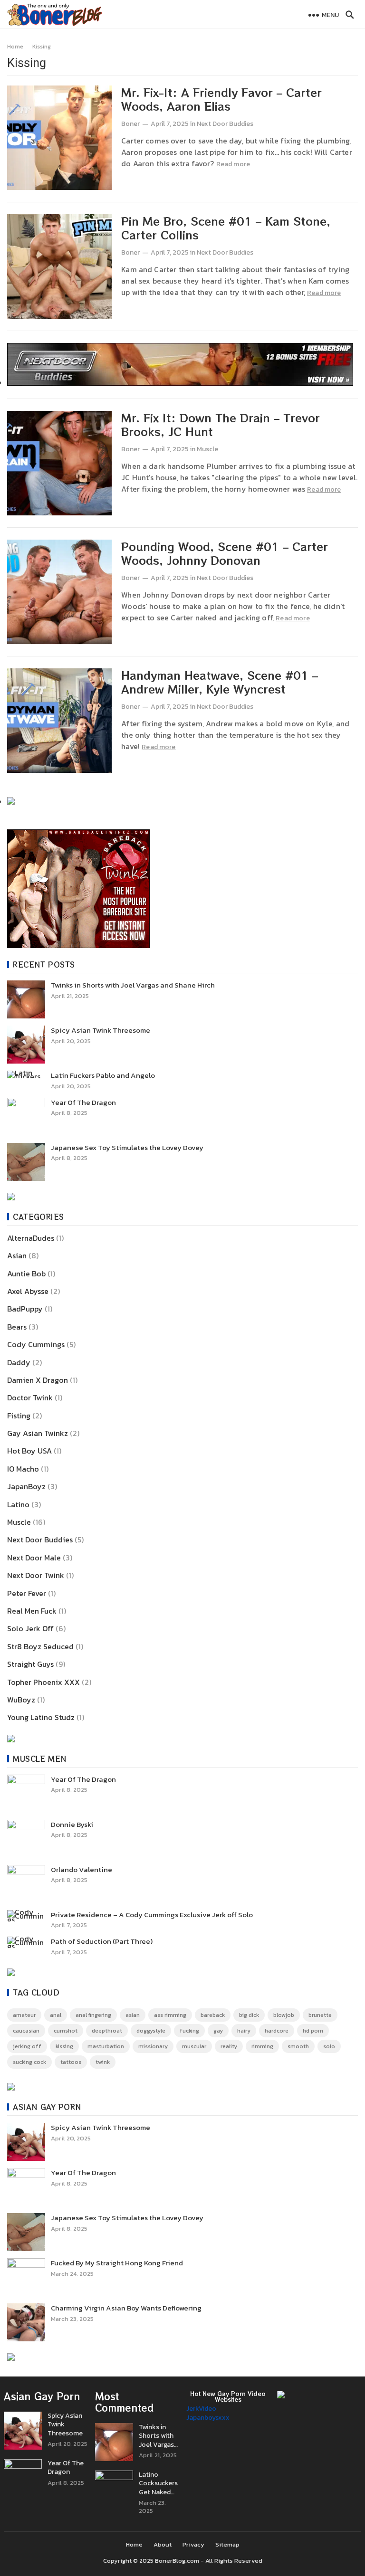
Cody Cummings (36, 1344)
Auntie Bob (26, 1274)
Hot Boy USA (29, 1451)
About (163, 2544)
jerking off (27, 2046)
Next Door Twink (36, 1575)
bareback (213, 2015)
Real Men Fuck (32, 1611)
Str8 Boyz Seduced (40, 1646)
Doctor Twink (30, 1397)
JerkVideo (201, 2409)
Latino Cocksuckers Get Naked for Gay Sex (158, 2484)
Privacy (193, 2544)
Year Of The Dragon (83, 1103)
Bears (17, 1327)
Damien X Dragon (38, 1380)
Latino (18, 1504)
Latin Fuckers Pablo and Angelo (103, 1075)
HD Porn (313, 2031)
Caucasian (26, 2031)
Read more (233, 164)
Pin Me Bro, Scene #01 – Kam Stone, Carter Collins (226, 228)
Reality (229, 2046)
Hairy (244, 2031)
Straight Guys (30, 1664)
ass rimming (170, 2015)
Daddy (19, 1362)
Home (15, 47)
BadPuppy (25, 1309)
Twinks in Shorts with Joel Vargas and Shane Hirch (133, 985)
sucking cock (29, 2062)
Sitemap (227, 2544)
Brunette (320, 2015)
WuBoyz (21, 1700)
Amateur (24, 2015)
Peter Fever (27, 1593)
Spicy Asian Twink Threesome (101, 1030)
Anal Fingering (93, 2015)
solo (329, 2046)
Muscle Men (40, 1759)
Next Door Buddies (225, 124)
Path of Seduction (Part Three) (102, 1941)
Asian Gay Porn (47, 2107)
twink (103, 2062)
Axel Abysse (28, 1291)
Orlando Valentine (82, 1870)
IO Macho (23, 1469)
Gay (218, 2031)
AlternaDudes (31, 1238)
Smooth (298, 2046)
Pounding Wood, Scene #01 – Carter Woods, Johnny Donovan (225, 553)
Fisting (19, 1416)
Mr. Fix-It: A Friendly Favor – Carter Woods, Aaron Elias (221, 99)
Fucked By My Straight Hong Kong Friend (117, 2263)
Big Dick (249, 2015)
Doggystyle (151, 2031)
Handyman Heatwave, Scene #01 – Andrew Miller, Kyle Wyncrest (220, 682)
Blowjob (284, 2015)
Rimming (262, 2046)
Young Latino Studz (41, 1717)
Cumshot (66, 2031)
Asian (17, 1255)
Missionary (153, 2046)
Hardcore (277, 2031)
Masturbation (106, 2046)
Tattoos (71, 2062)
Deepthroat (107, 2031)
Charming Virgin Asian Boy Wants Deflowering (126, 2308)
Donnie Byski (72, 1825)
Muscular (194, 2046)
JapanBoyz (26, 1486)
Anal (56, 2015)
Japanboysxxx (208, 2418)
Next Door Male (34, 1558)
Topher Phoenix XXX (43, 1682)
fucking (189, 2031)
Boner (130, 124)
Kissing (64, 2046)
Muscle (207, 449)
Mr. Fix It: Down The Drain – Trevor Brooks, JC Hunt (221, 424)
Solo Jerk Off (30, 1628)
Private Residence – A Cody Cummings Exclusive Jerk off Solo (152, 1915)
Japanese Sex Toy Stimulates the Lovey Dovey (127, 1148)
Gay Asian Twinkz (38, 1433)
